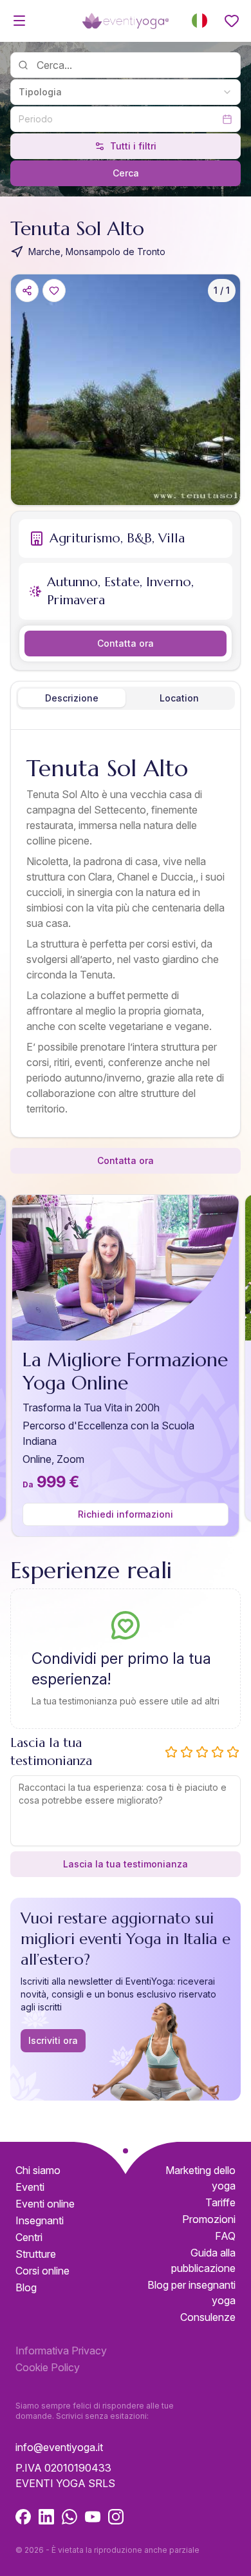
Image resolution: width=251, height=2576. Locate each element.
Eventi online (45, 2204)
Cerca (126, 173)
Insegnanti (40, 2220)
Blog (26, 2287)
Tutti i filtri (133, 146)
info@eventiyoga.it (59, 2447)
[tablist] (126, 698)
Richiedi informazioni (126, 1514)
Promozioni (209, 2219)
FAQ (225, 2236)
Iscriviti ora (53, 2040)
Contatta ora (126, 643)
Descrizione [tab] (72, 698)
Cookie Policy (48, 2367)
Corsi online (42, 2271)
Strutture (36, 2254)
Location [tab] (179, 698)
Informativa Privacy (61, 2351)
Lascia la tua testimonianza (126, 1864)
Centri (29, 2237)
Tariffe (220, 2202)
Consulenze (208, 2317)
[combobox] (126, 92)
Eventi (30, 2187)
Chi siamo (38, 2170)
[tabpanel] (126, 936)
